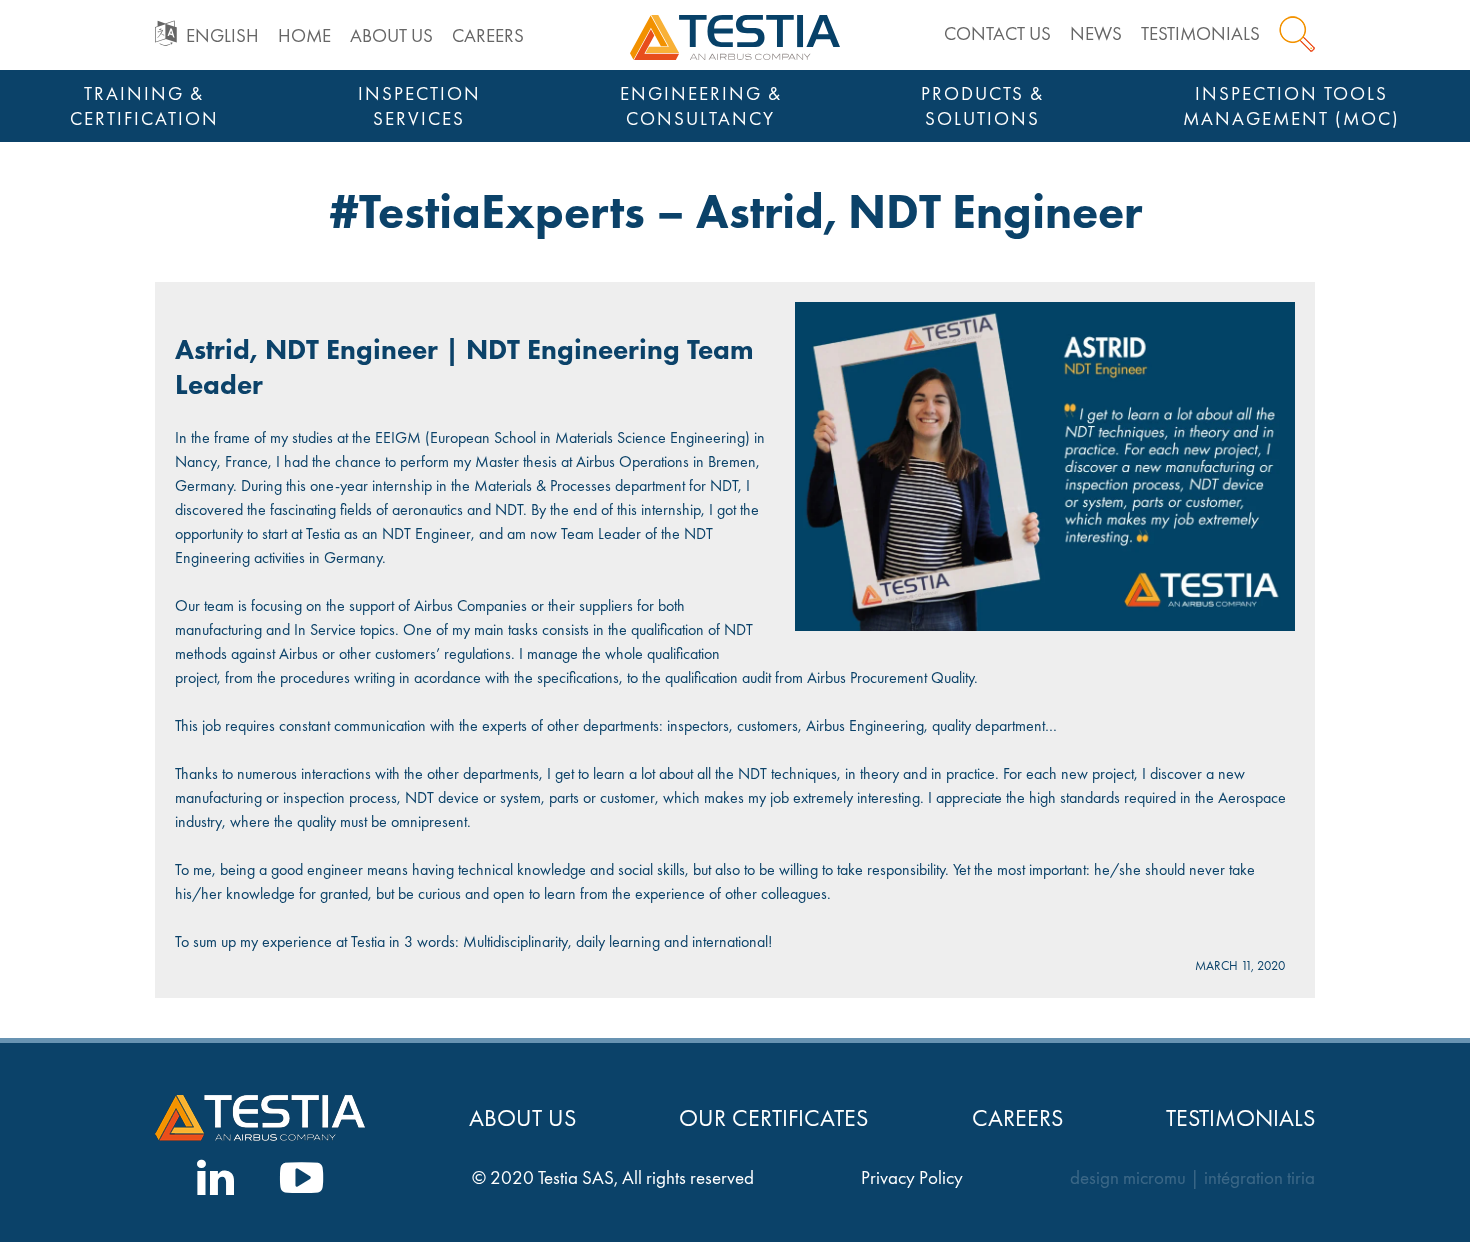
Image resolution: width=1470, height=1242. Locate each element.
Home (304, 35)
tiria (1301, 1178)
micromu (1154, 1178)
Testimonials (1200, 33)
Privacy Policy (912, 1178)
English (222, 35)
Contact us (997, 33)
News (1096, 33)
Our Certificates (773, 1117)
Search (1297, 34)
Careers (488, 35)
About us (391, 35)
